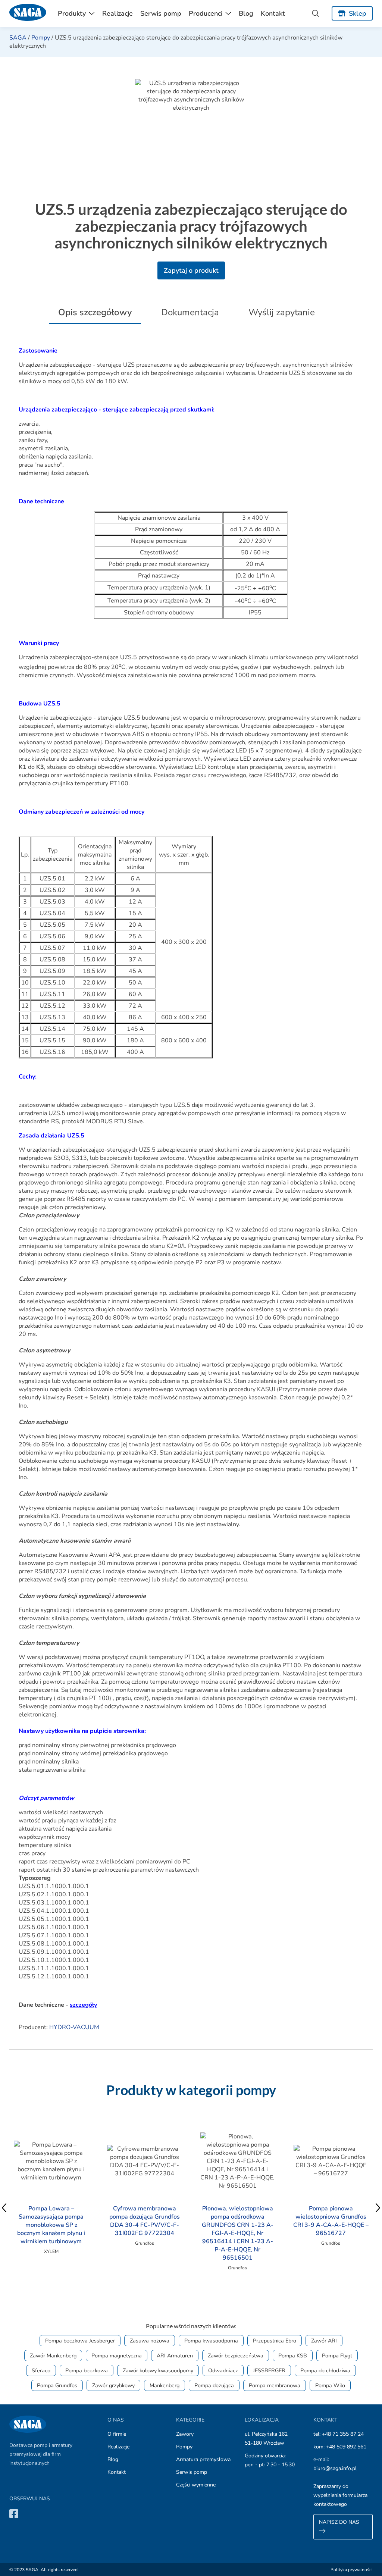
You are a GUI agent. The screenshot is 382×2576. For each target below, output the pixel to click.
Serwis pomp (161, 13)
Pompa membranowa (275, 2385)
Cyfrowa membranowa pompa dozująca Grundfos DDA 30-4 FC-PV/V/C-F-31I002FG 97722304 (145, 2221)
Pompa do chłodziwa (325, 2370)
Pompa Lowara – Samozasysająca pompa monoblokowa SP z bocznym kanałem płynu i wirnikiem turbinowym (51, 2225)
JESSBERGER (269, 2370)
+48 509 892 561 (346, 2447)
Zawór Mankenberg (53, 2356)
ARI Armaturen (175, 2356)
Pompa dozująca (214, 2385)
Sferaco (41, 2370)
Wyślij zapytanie (282, 312)
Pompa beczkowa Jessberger (80, 2341)
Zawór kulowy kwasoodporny (158, 2370)
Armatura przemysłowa (203, 2459)
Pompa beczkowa (87, 2370)
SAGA (18, 38)
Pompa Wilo (330, 2385)
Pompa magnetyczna (117, 2356)
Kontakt (273, 13)
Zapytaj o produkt (191, 270)
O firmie (117, 2434)
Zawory (185, 2434)
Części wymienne (196, 2485)
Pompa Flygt (337, 2356)
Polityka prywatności (352, 2570)
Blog (246, 13)
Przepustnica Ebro (275, 2341)
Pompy (41, 38)
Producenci (206, 13)
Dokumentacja (190, 312)
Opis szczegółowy (95, 312)
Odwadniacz (223, 2370)
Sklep (358, 13)
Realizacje (118, 13)
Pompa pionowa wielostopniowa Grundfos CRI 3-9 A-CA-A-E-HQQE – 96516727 (331, 2221)
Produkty (72, 13)
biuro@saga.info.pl (335, 2468)
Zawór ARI (324, 2341)
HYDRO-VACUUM (74, 2027)
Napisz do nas (339, 2522)
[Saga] (28, 13)
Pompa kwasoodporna (211, 2341)
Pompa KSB (293, 2356)
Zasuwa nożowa (150, 2341)
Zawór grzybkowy (113, 2385)
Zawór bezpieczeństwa (236, 2356)
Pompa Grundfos (57, 2385)
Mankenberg (165, 2385)
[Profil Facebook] (14, 2514)
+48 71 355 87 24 (343, 2434)
